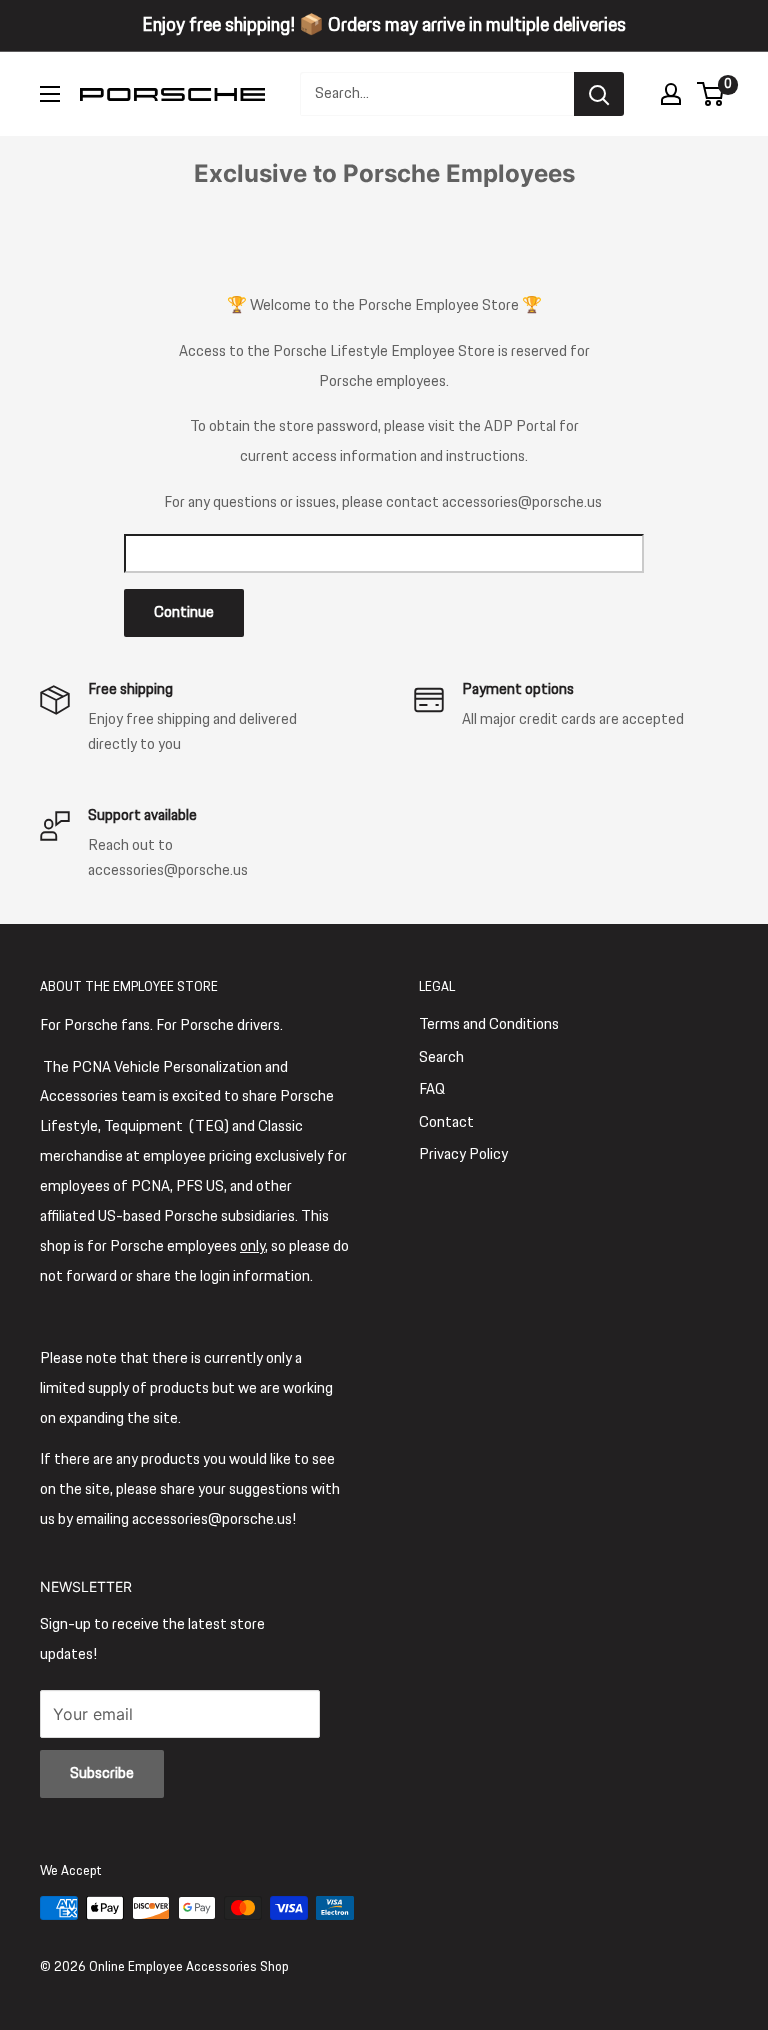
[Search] (599, 94)
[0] (711, 94)
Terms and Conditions (489, 1024)
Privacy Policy (463, 1154)
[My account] (671, 94)
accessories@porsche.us (522, 502)
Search (441, 1057)
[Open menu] (50, 94)
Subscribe (102, 1773)
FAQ (432, 1089)
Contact (446, 1122)
